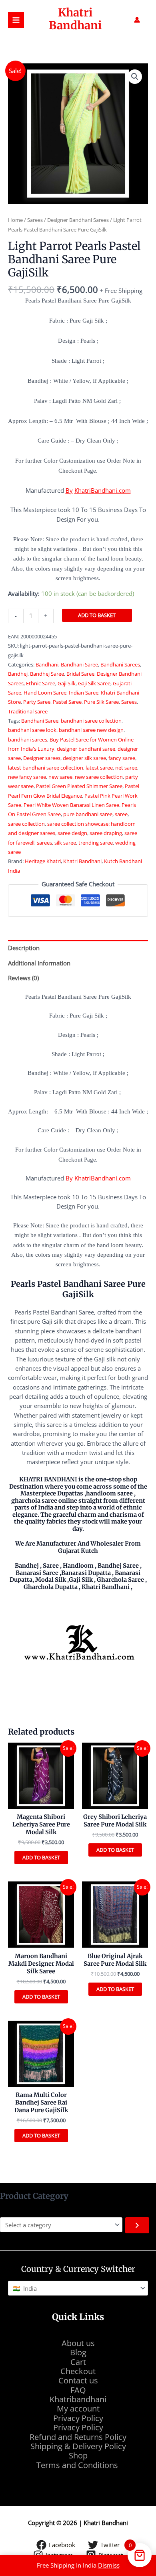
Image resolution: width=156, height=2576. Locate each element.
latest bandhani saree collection (46, 768)
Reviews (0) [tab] (23, 978)
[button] (135, 77)
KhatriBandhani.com (103, 490)
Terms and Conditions (78, 2465)
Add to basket (97, 615)
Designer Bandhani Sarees (78, 220)
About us (78, 2343)
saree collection (26, 824)
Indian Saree (84, 693)
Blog (78, 2352)
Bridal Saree (80, 674)
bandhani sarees (28, 739)
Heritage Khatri (43, 861)
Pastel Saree (67, 702)
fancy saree (122, 758)
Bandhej (18, 674)
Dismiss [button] (109, 2565)
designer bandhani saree (86, 749)
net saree (126, 768)
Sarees (35, 220)
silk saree (65, 843)
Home (15, 220)
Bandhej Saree (47, 674)
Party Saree (37, 702)
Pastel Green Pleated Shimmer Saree (79, 786)
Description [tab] (24, 948)
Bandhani (47, 664)
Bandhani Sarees (120, 664)
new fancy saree (27, 777)
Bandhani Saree (79, 664)
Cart (78, 2362)
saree (121, 814)
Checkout (78, 2371)
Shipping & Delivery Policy (78, 2446)
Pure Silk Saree (101, 702)
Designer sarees (42, 758)
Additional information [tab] (39, 963)
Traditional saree (28, 711)
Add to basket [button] (41, 1857)
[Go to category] (137, 2225)
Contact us (78, 2380)
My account (78, 2408)
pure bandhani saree (88, 814)
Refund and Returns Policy (78, 2437)
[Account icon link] (137, 20)
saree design (72, 833)
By (69, 490)
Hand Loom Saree (45, 693)
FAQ (78, 2390)
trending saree (96, 843)
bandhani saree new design (91, 730)
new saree (60, 777)
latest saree (99, 768)
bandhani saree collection (91, 721)
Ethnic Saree (41, 683)
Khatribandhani (78, 2399)
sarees (44, 843)
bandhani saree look (32, 730)
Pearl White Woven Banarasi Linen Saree (71, 805)
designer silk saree (84, 758)
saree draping (106, 833)
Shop (78, 2455)
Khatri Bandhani (75, 19)
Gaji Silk (67, 683)
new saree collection (99, 777)
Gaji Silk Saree (94, 683)
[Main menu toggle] (16, 20)
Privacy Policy (78, 2418)
